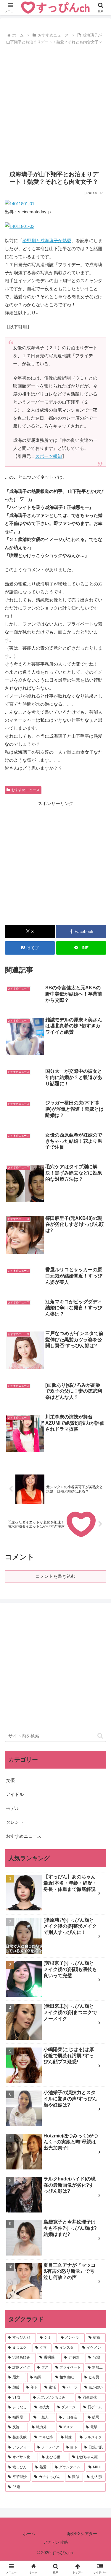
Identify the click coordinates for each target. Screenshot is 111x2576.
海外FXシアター (82, 2534)
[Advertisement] (55, 105)
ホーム (29, 2534)
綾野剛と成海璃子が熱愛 (47, 241)
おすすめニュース (25, 790)
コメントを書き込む (55, 1576)
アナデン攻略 (56, 2542)
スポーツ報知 (49, 456)
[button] (100, 1736)
